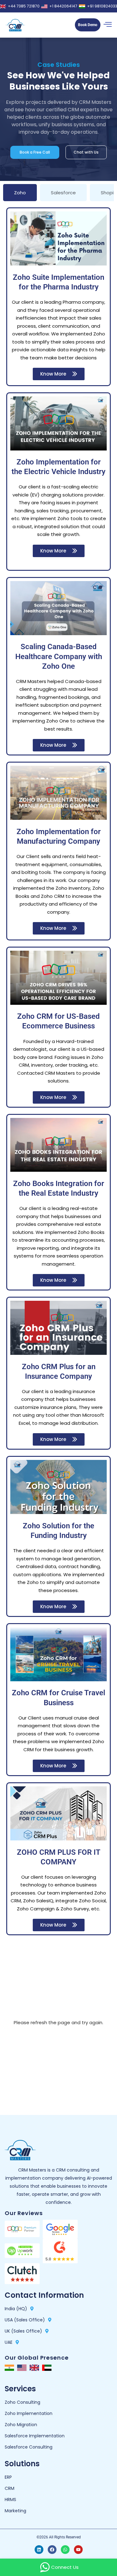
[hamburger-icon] (107, 25)
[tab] (20, 193)
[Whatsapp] (65, 2550)
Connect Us (65, 2567)
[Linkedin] (39, 2550)
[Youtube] (78, 2550)
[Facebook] (52, 2550)
